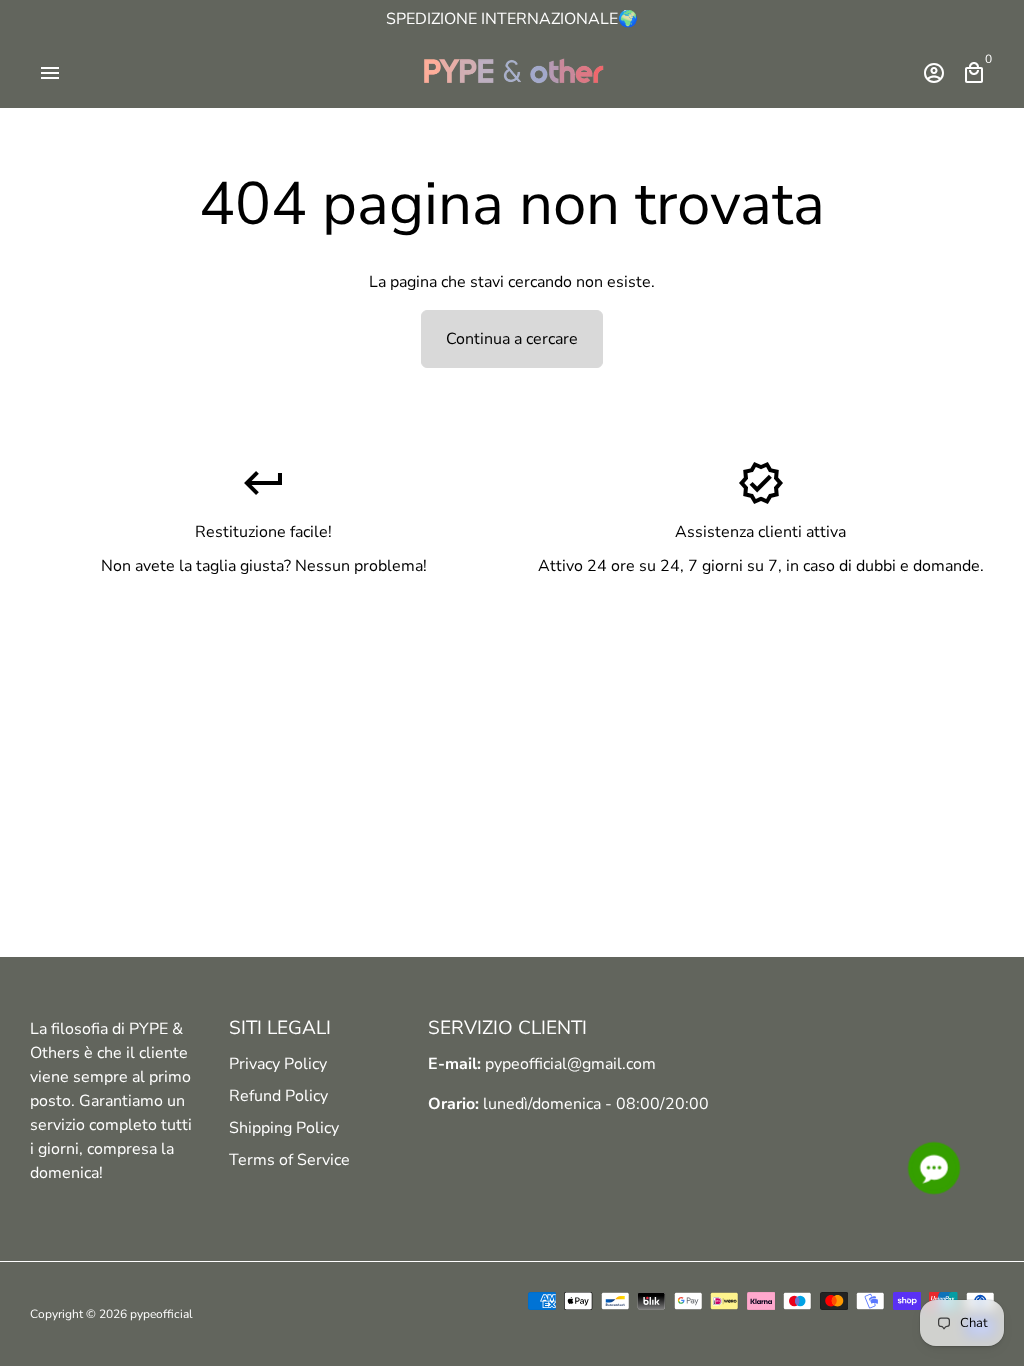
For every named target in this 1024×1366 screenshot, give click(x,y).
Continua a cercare (512, 339)
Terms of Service (289, 1160)
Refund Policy (278, 1096)
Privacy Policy (278, 1064)
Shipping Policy (284, 1128)
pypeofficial (161, 1314)
